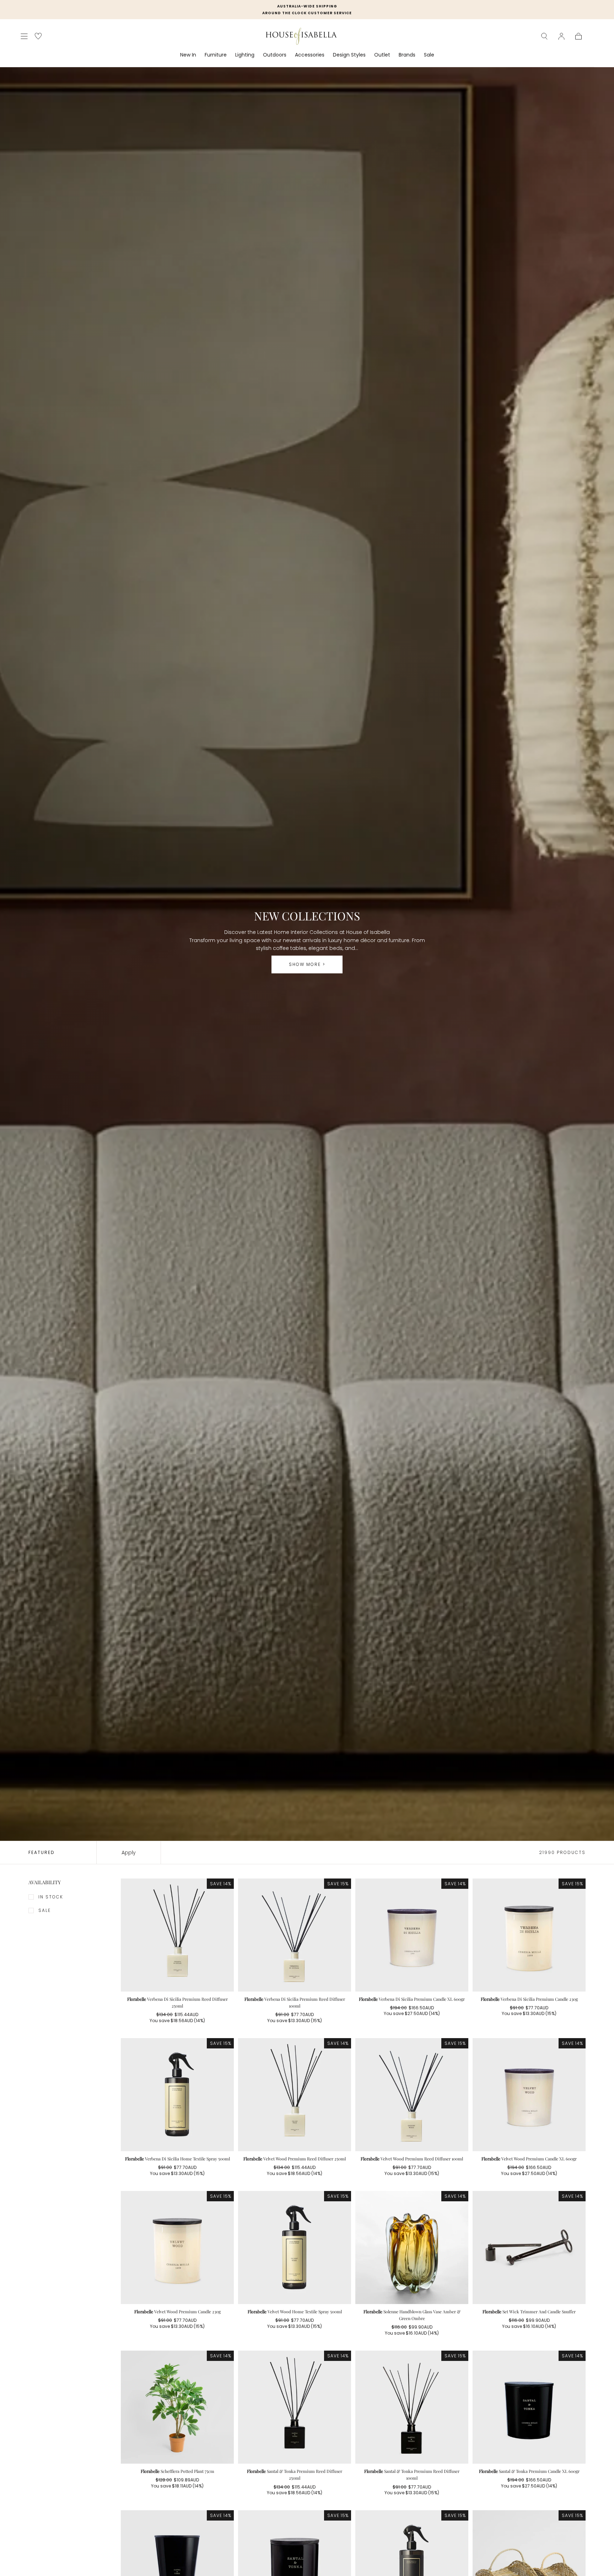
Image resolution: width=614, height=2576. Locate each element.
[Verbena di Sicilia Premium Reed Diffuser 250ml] (177, 1935)
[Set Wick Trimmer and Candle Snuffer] (529, 2248)
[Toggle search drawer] (544, 36)
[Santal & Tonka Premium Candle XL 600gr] (529, 2407)
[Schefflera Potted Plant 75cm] (177, 2407)
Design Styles (349, 55)
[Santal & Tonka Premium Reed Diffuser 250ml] (295, 2407)
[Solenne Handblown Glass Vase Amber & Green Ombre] (412, 2248)
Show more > (307, 964)
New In (188, 55)
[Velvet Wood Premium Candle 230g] (177, 2248)
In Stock (51, 1897)
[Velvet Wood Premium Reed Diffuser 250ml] (295, 2095)
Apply (129, 1853)
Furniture (216, 55)
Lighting (245, 55)
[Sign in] (561, 36)
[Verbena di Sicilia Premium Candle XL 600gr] (412, 1935)
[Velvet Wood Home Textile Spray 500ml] (295, 2248)
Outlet (382, 55)
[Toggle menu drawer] (24, 36)
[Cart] (578, 36)
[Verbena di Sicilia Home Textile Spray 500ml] (177, 2095)
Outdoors (275, 55)
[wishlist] (38, 36)
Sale (429, 55)
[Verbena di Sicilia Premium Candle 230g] (529, 1935)
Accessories (310, 55)
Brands (407, 55)
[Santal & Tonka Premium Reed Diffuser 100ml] (412, 2407)
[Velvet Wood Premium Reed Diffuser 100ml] (412, 2095)
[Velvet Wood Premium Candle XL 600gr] (529, 2095)
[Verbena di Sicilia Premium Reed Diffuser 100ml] (295, 1935)
